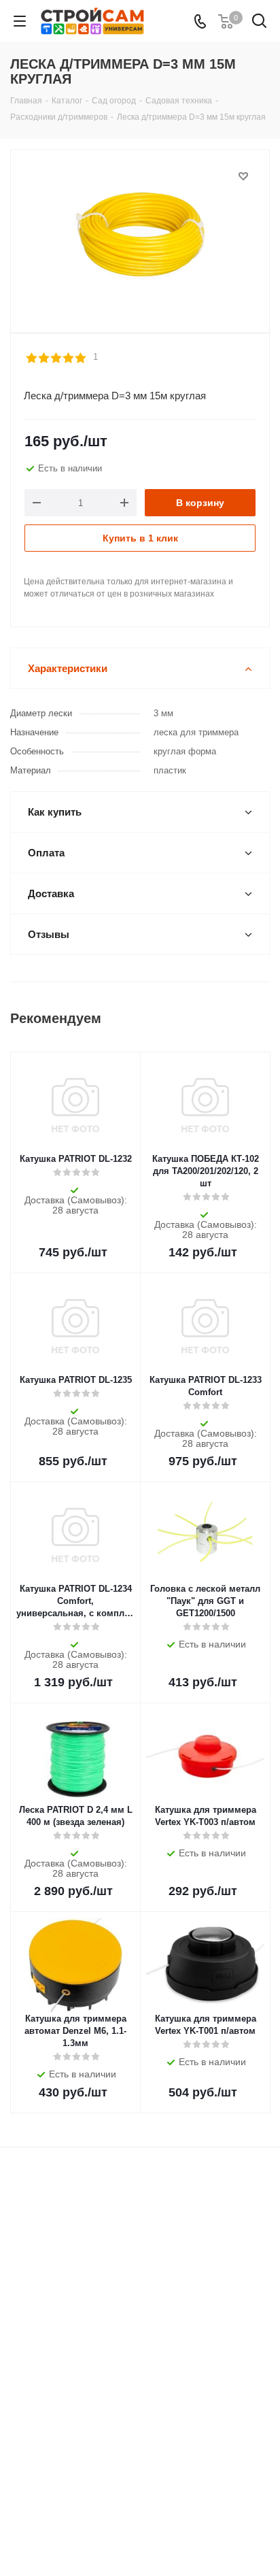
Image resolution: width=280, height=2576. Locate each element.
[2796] (140, 235)
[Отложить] (243, 176)
